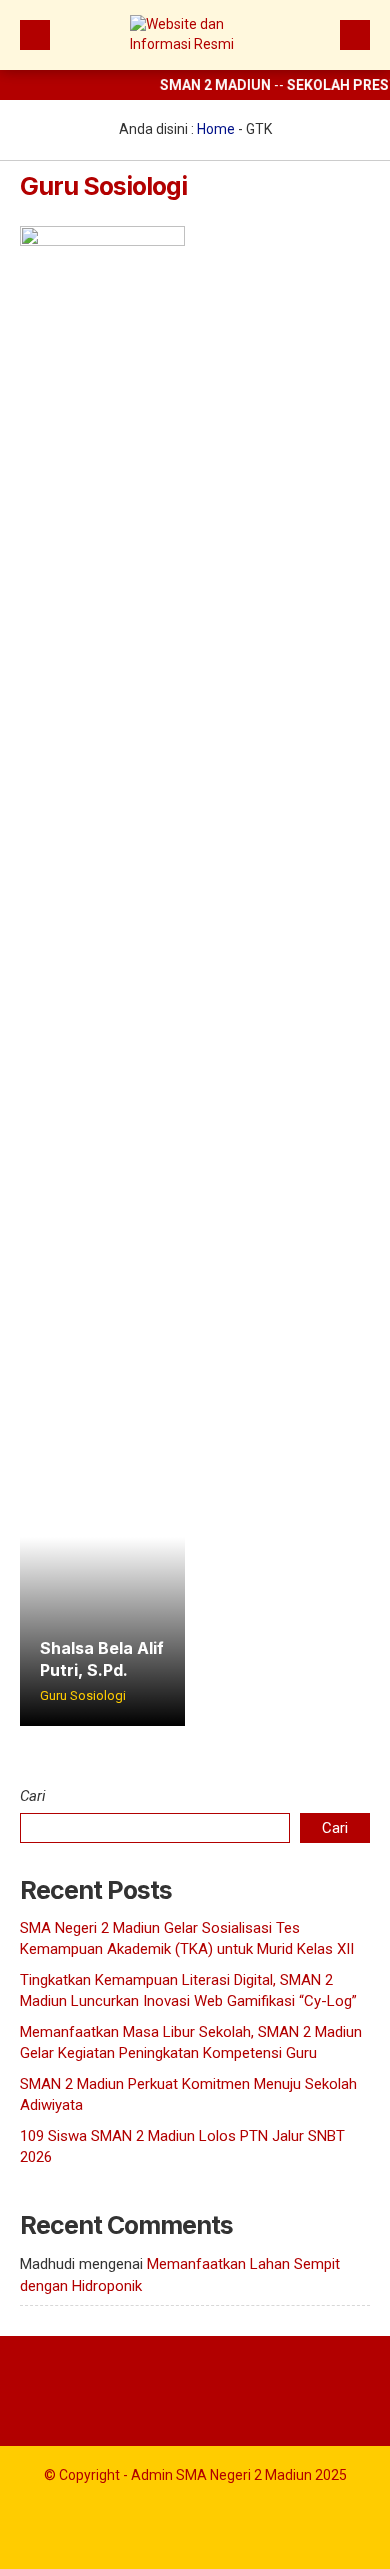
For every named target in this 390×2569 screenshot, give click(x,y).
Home (216, 129)
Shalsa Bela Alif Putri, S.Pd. (102, 1659)
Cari (33, 1796)
